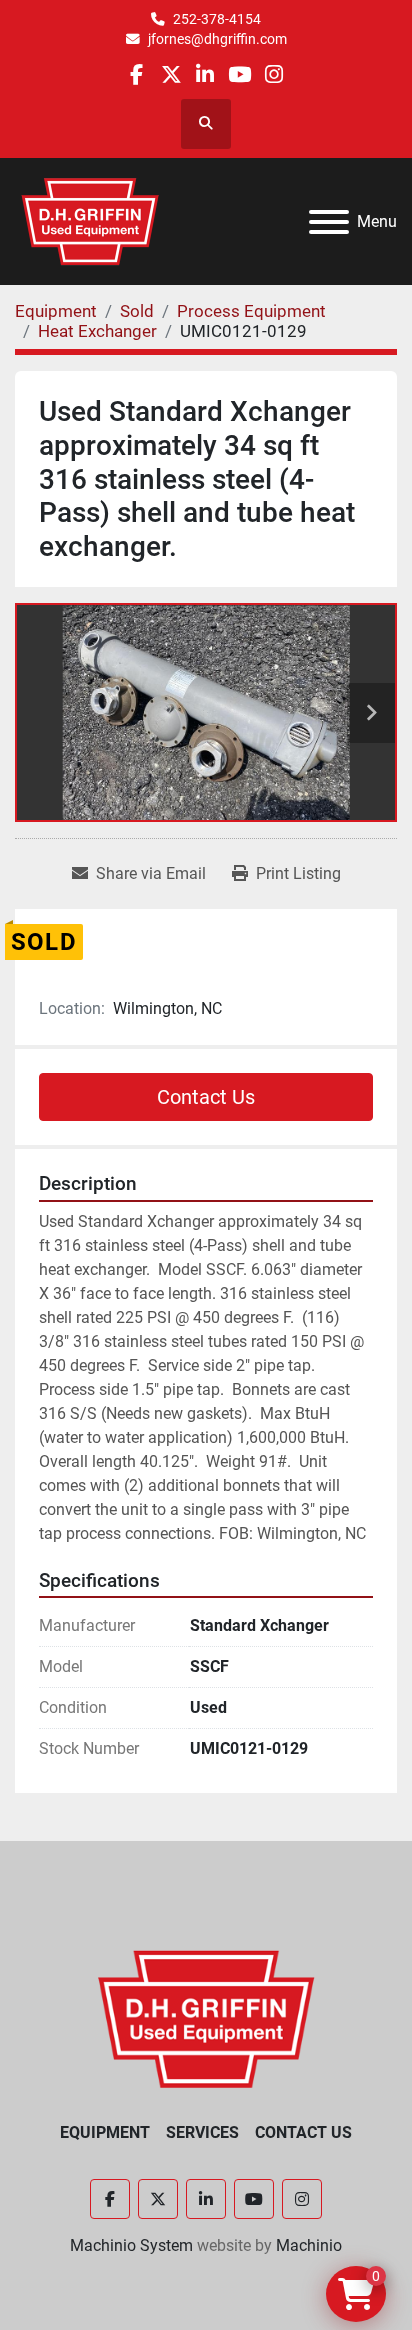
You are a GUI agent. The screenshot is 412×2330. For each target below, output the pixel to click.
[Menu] (329, 222)
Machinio (309, 2245)
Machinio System (131, 2245)
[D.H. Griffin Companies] (206, 2017)
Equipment (105, 2132)
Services (202, 2132)
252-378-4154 (217, 19)
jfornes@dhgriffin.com (217, 39)
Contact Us (206, 1097)
